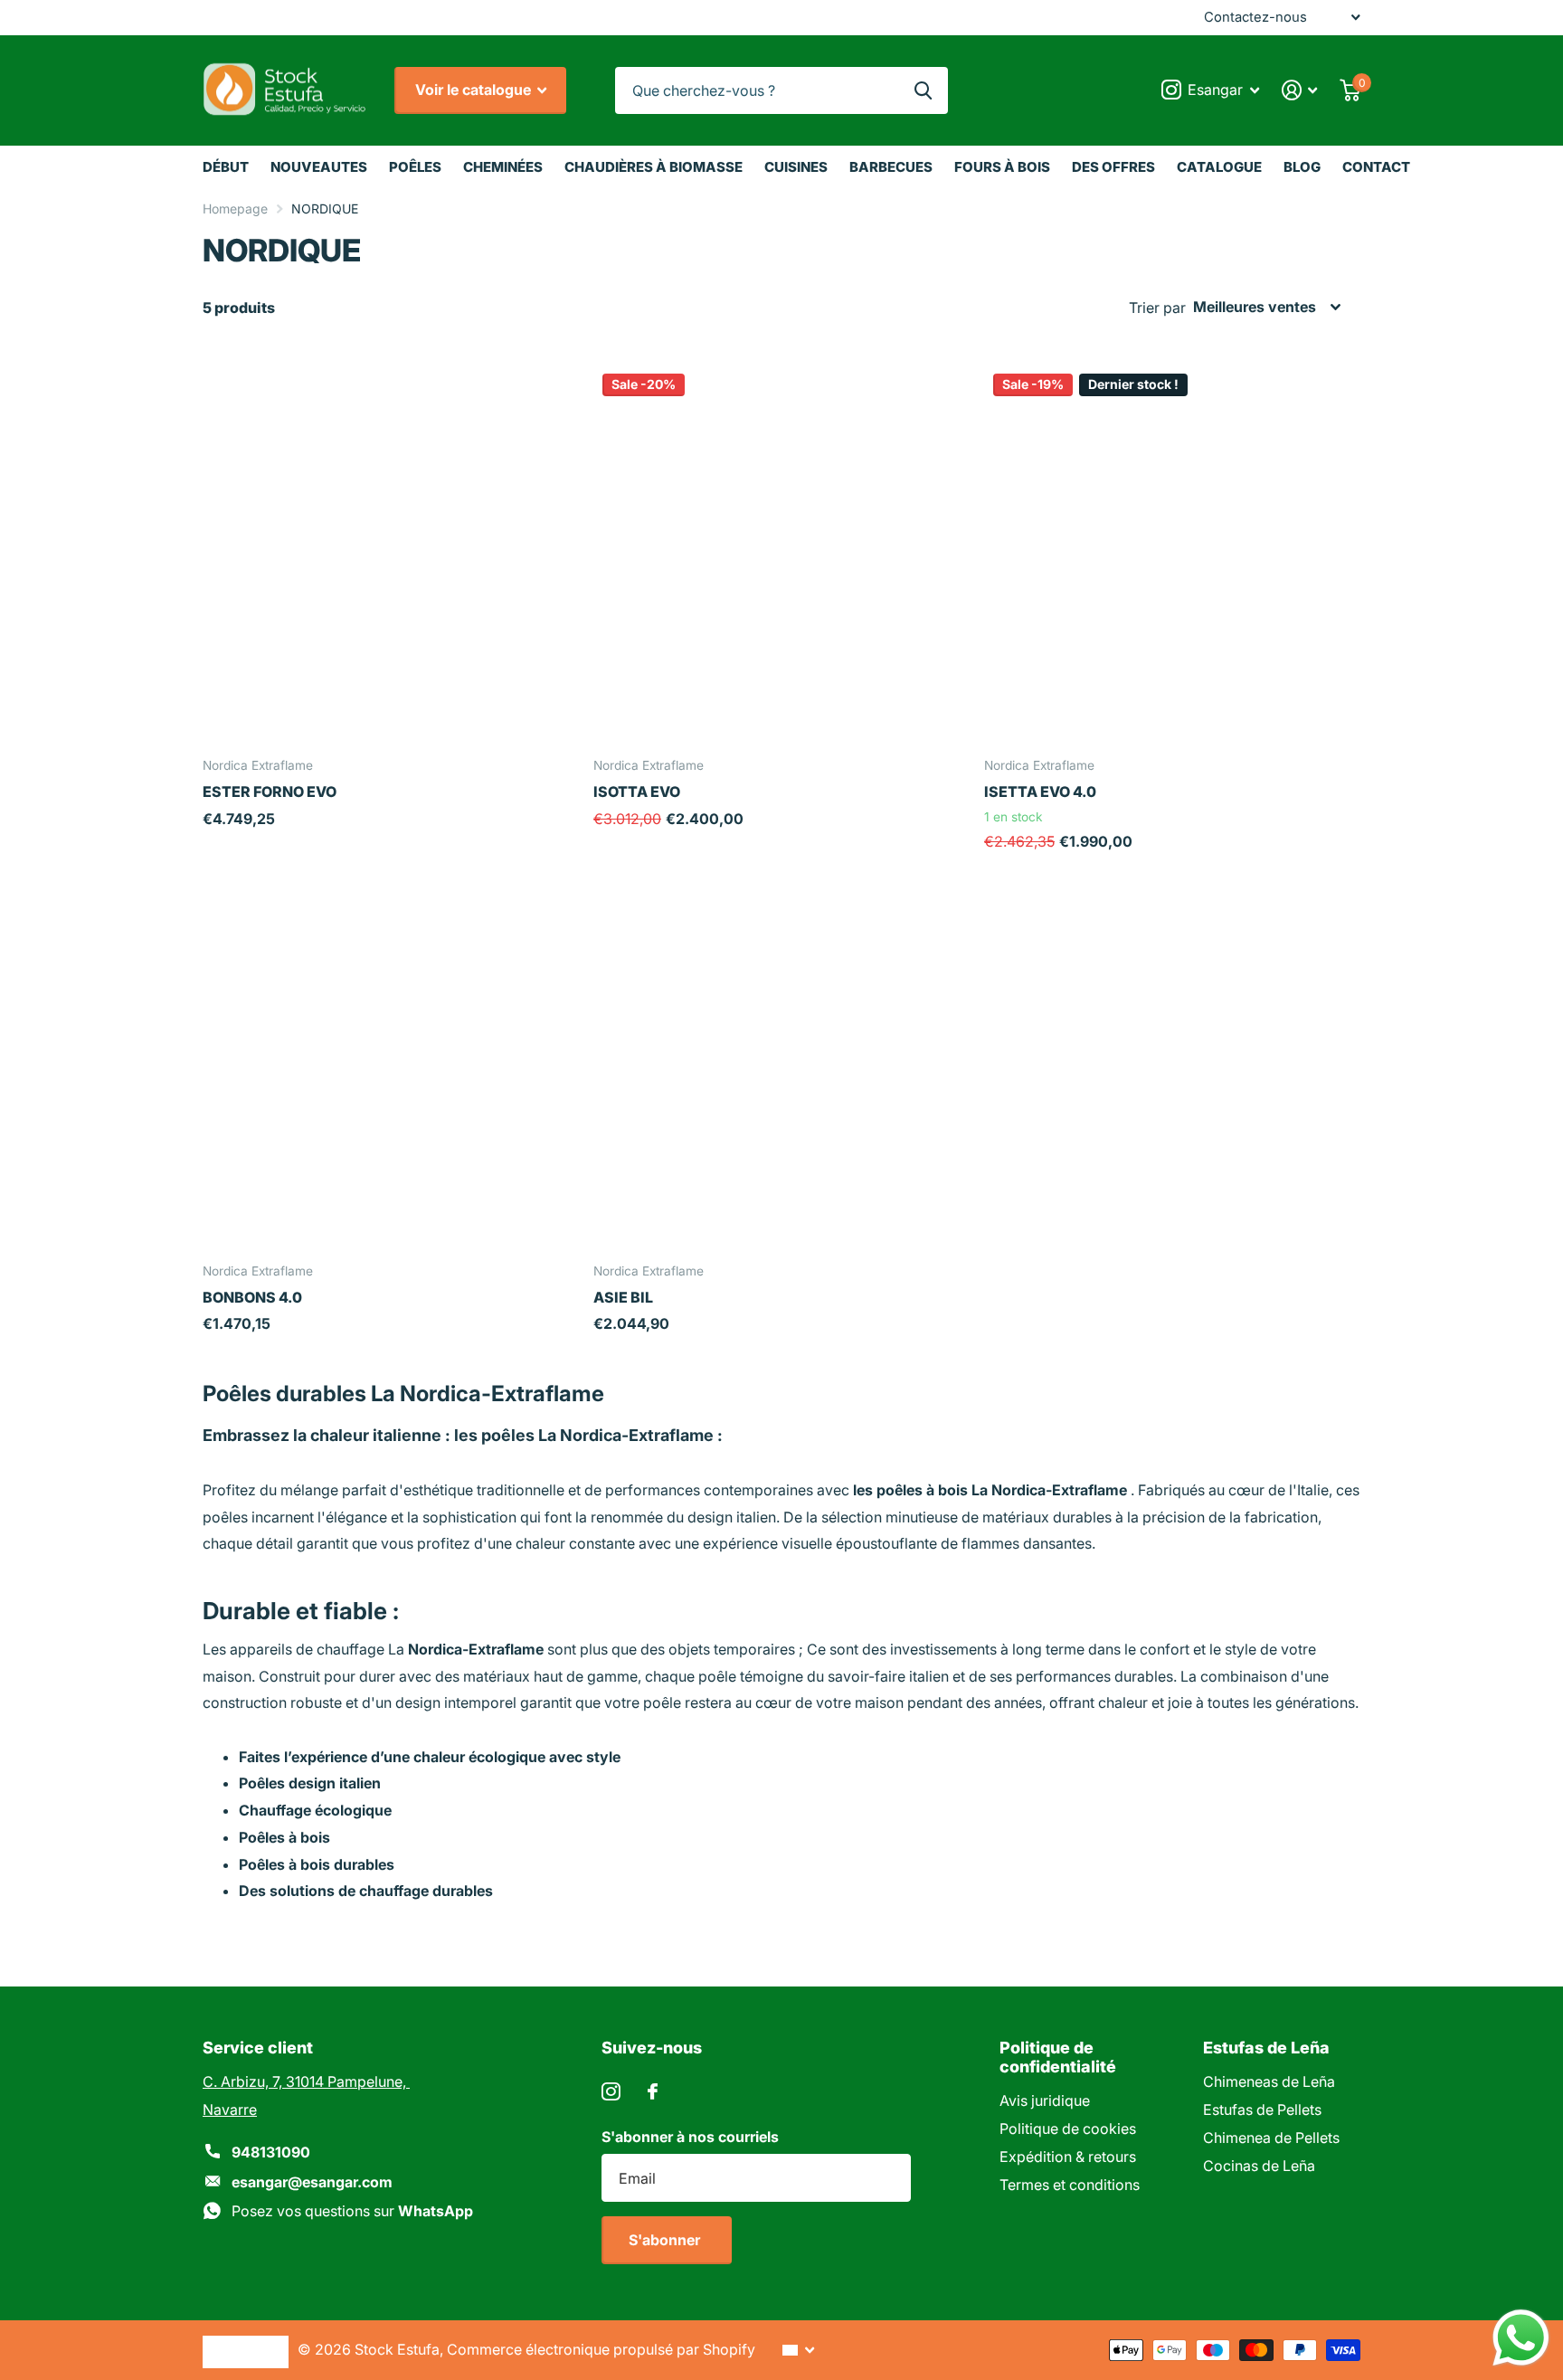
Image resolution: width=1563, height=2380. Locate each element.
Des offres (1113, 167)
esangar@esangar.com (312, 2182)
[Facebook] (653, 2091)
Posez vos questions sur (352, 2211)
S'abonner (666, 2240)
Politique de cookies (1068, 2129)
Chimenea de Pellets (1271, 2138)
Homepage (235, 209)
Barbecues (891, 167)
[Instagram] (611, 2092)
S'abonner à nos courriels (690, 2137)
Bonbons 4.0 (252, 1297)
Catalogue (1219, 167)
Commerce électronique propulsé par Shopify (601, 2349)
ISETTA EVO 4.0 (1040, 792)
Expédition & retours (1068, 2157)
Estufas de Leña (1266, 2048)
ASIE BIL (623, 1297)
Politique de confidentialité (1058, 2057)
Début (226, 167)
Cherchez (923, 91)
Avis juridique (1045, 2100)
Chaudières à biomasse (654, 167)
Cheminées (503, 167)
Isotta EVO (637, 792)
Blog (1302, 167)
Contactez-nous (1255, 17)
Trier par (1157, 308)
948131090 (271, 2152)
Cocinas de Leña (1259, 2166)
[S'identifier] (1300, 90)
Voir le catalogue (475, 90)
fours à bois (1002, 167)
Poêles (415, 167)
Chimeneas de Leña (1269, 2081)
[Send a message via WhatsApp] (1521, 2338)
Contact (1376, 167)
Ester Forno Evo (270, 792)
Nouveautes (319, 167)
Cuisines (796, 167)
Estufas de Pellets (1262, 2110)
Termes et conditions (1070, 2185)
